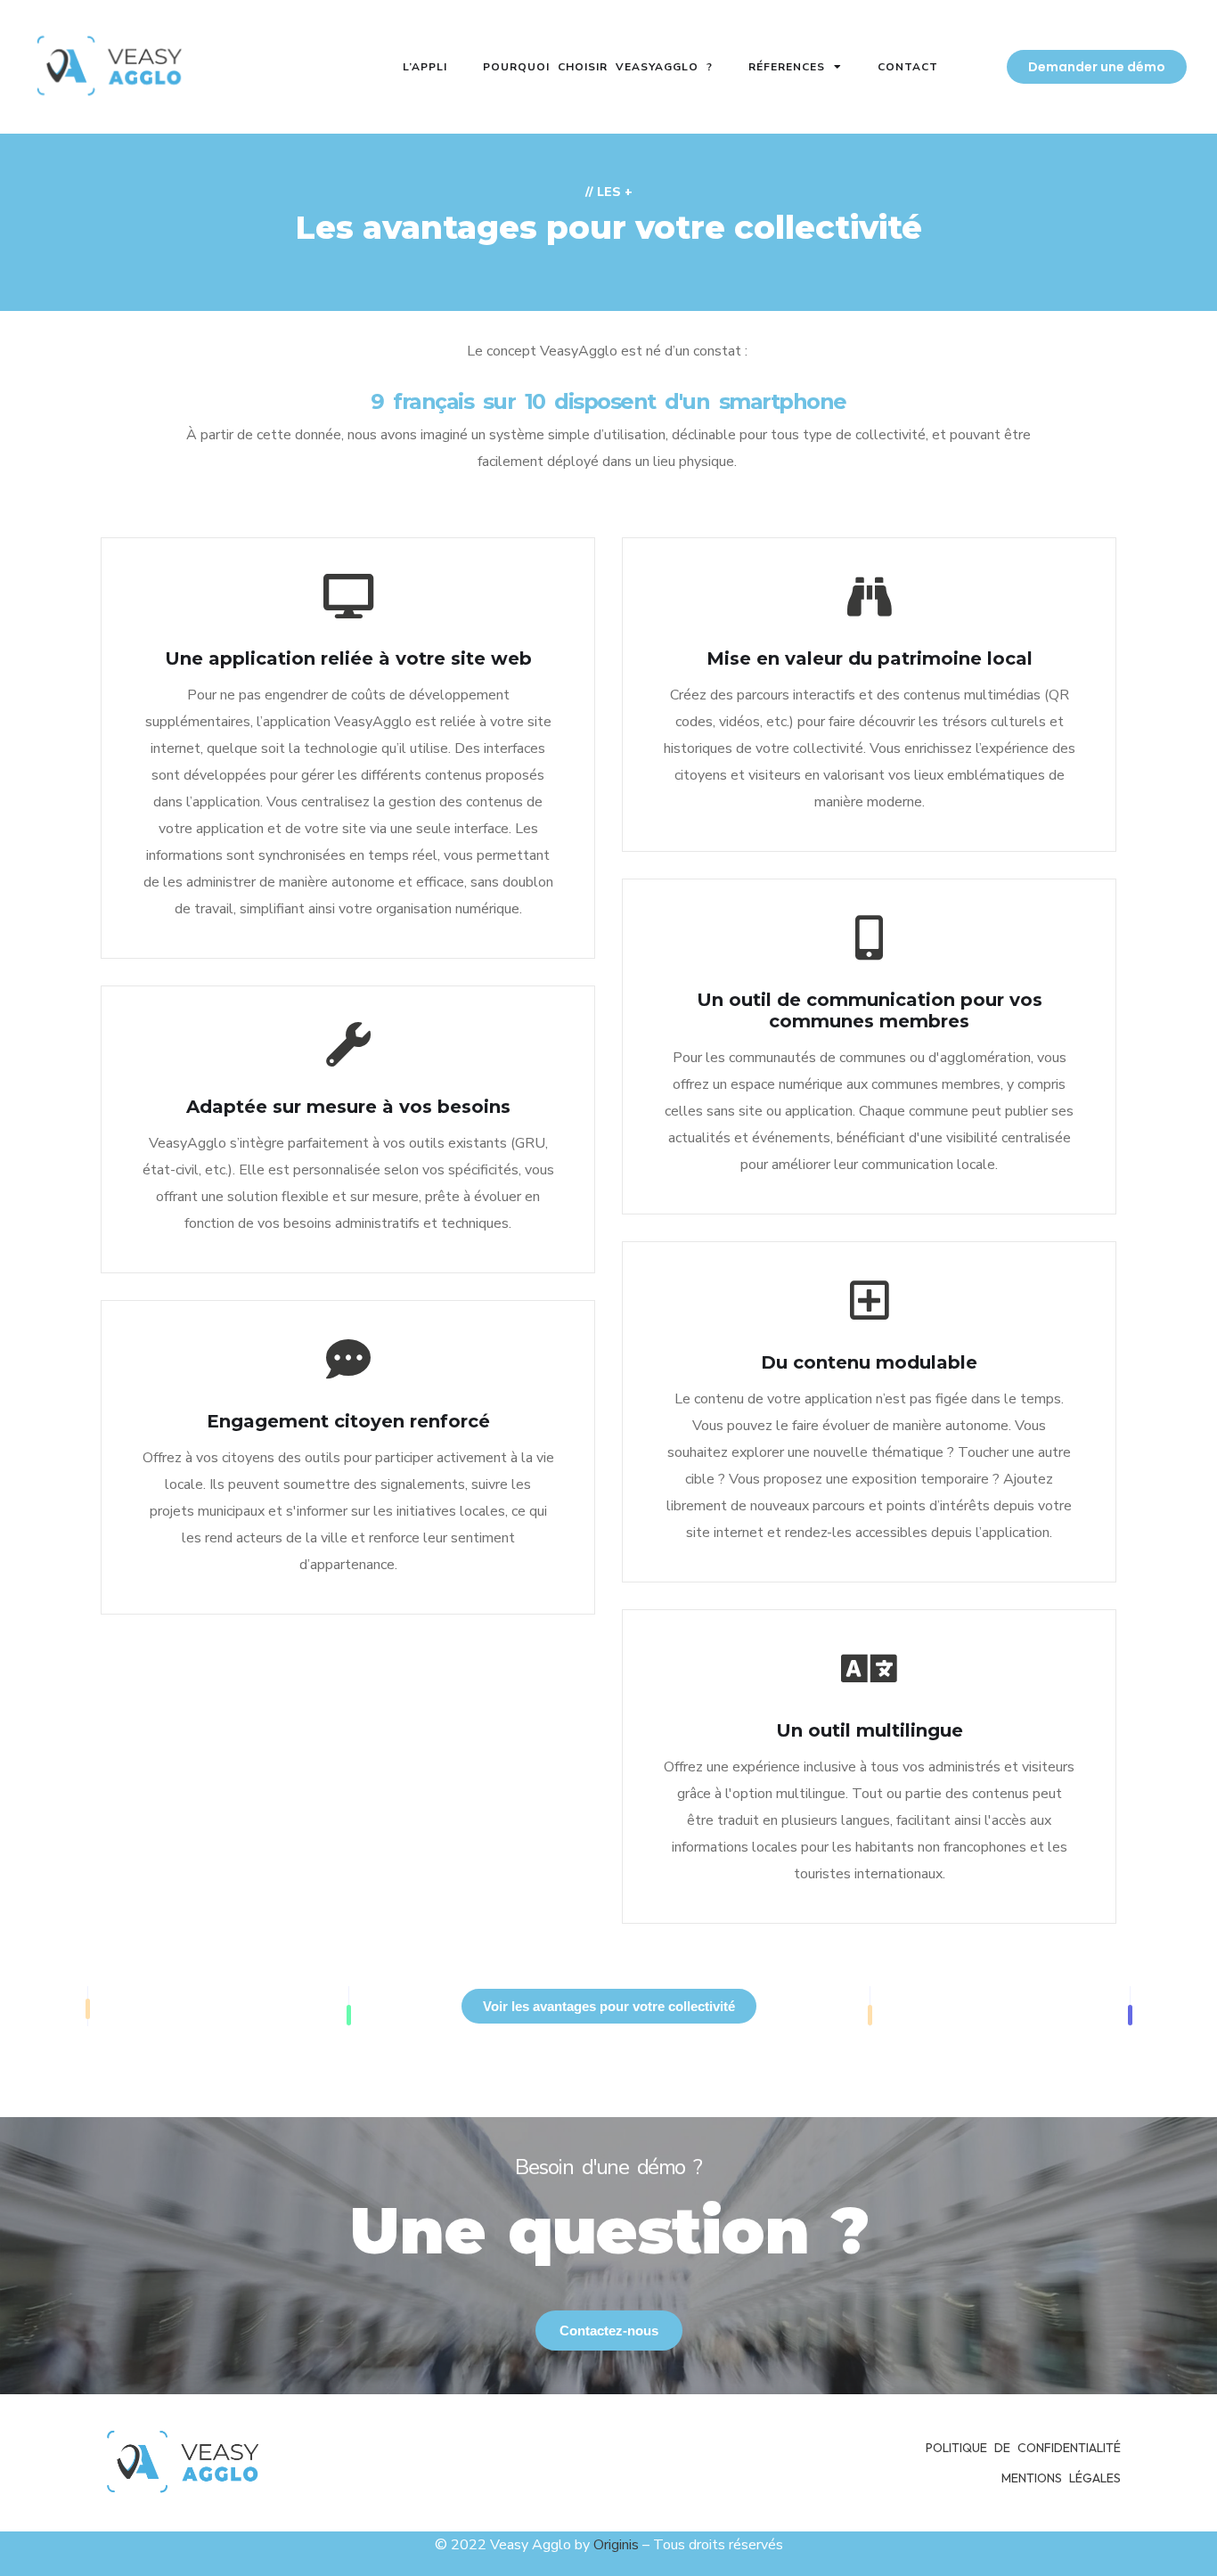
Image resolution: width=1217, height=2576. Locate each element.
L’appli (425, 67)
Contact (908, 67)
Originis (616, 2545)
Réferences (787, 67)
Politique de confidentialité (1023, 2448)
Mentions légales (1061, 2478)
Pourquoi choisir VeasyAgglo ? (598, 67)
